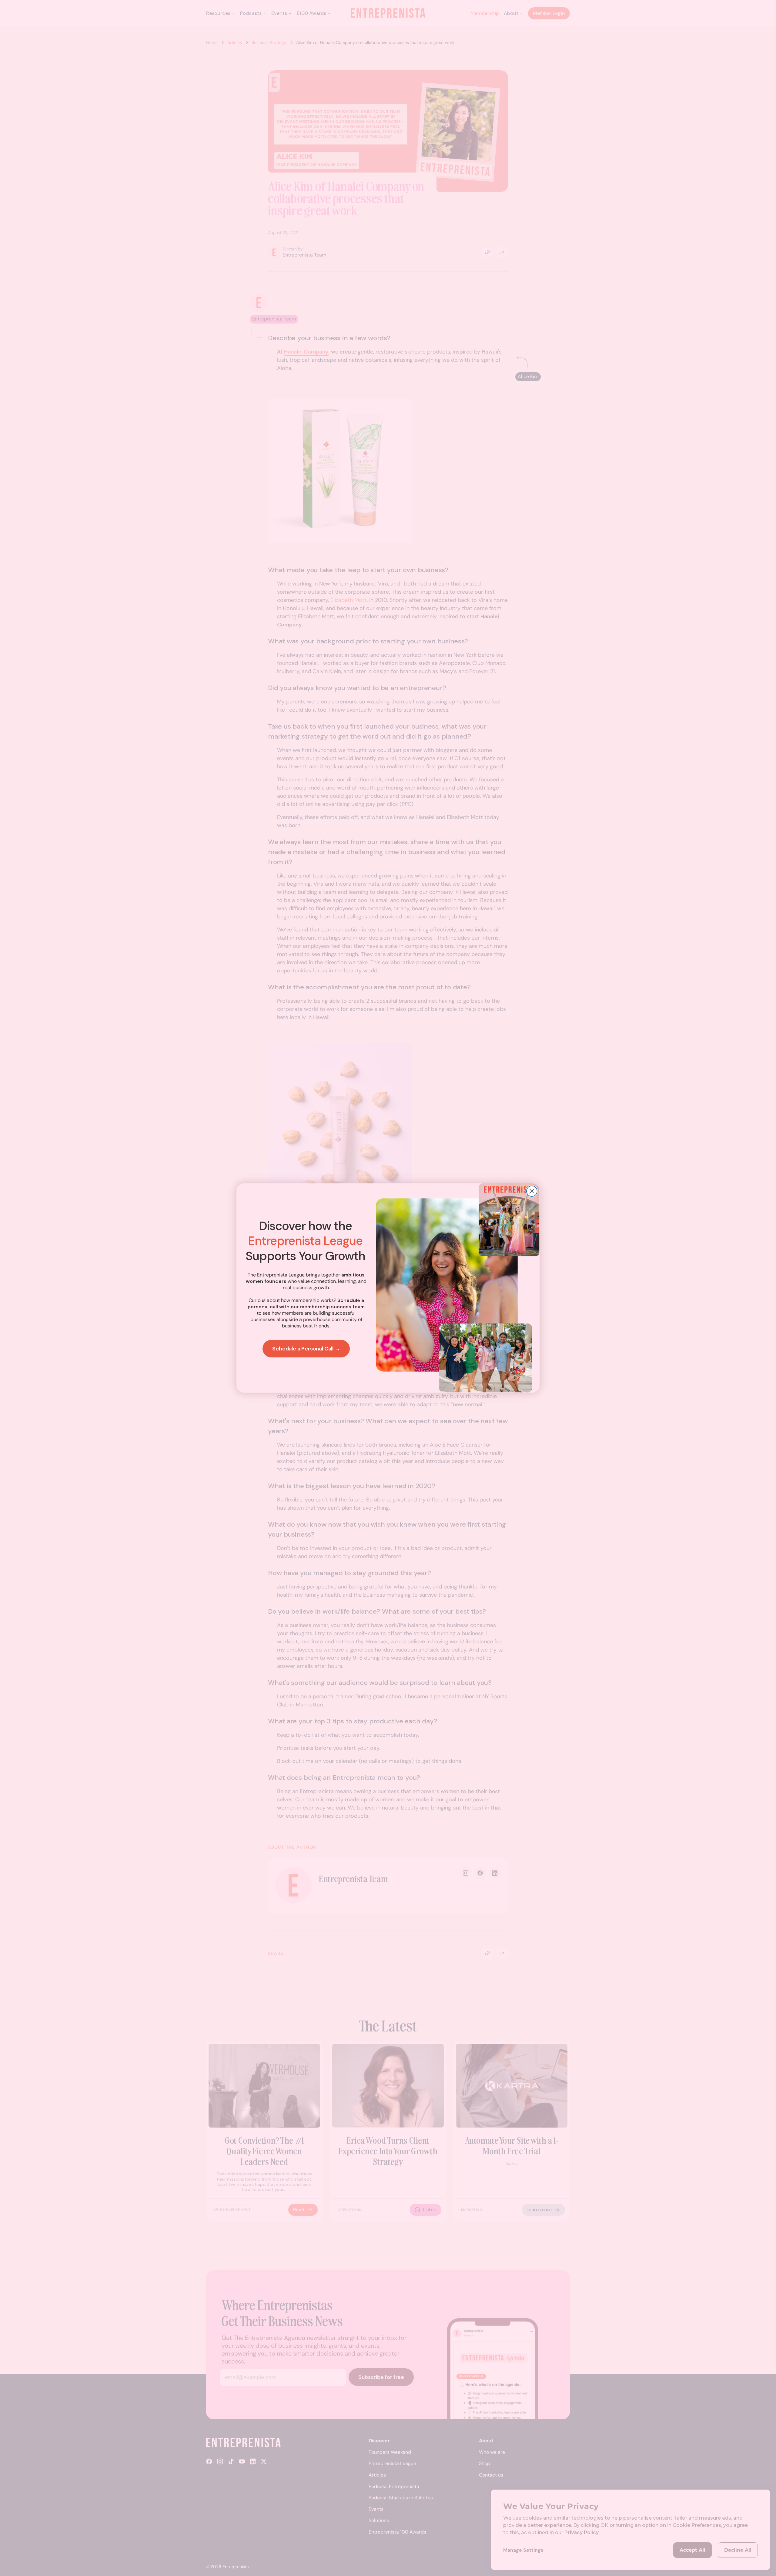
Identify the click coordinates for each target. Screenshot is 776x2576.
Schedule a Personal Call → (306, 1349)
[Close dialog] (532, 1191)
